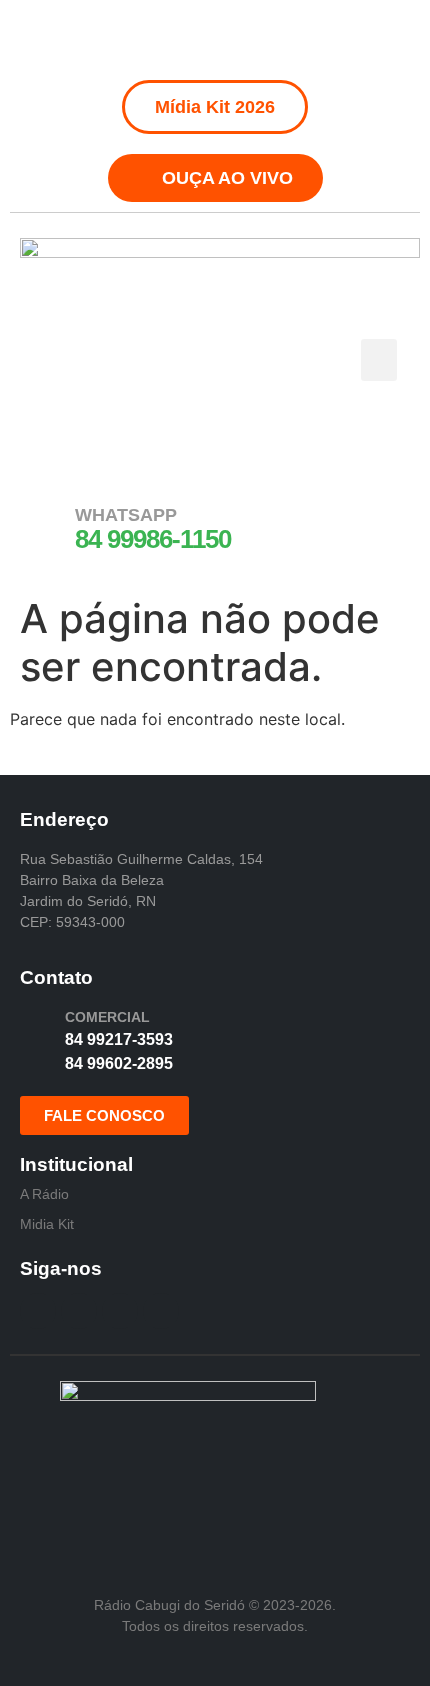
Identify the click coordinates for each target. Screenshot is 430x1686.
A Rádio (44, 1194)
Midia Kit (47, 1224)
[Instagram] (193, 40)
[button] (379, 360)
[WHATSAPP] (45, 527)
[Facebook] (148, 40)
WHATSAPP (126, 515)
